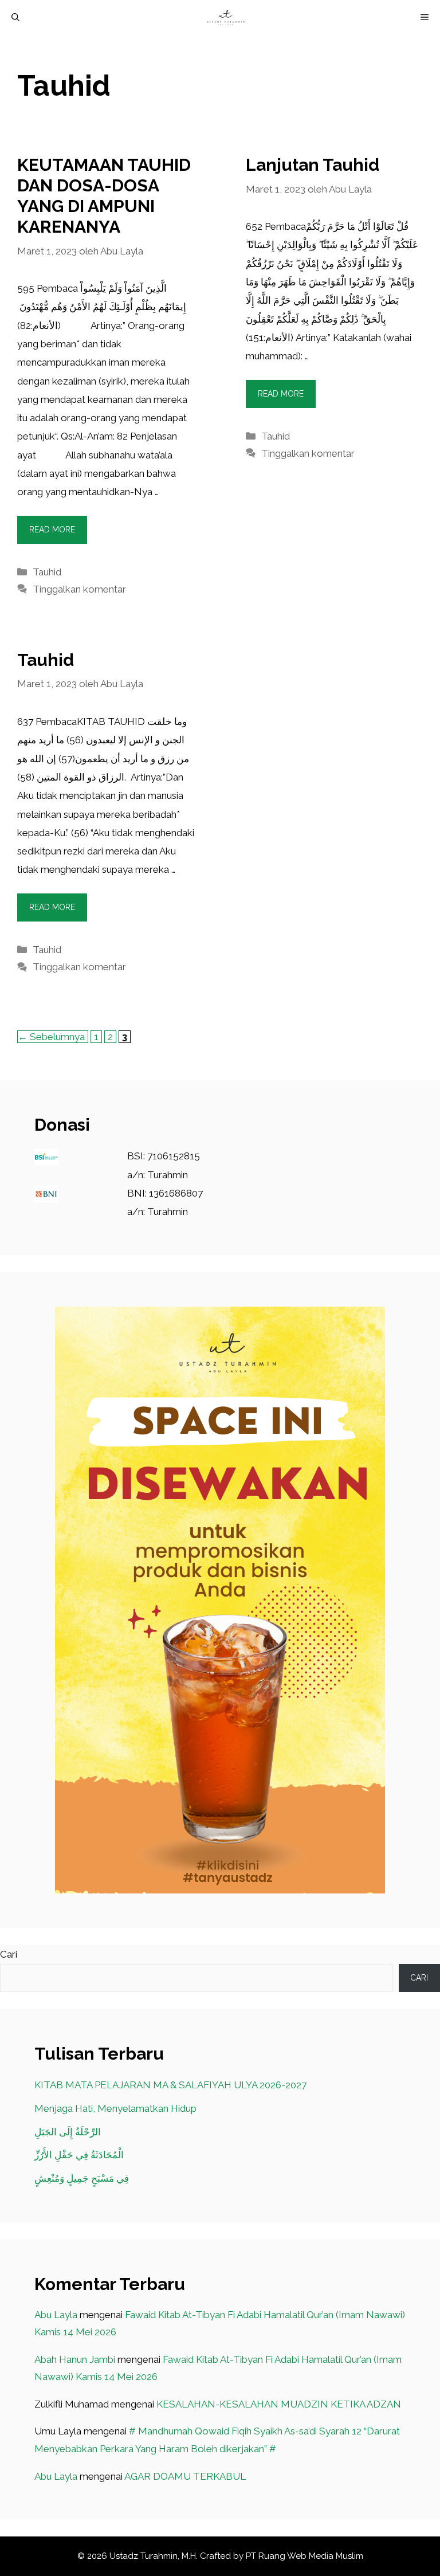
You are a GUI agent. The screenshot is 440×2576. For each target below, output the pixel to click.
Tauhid (47, 572)
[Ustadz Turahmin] (226, 17)
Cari (9, 1954)
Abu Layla (56, 2315)
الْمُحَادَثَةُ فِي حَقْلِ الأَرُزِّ (79, 2155)
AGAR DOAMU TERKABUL (185, 2476)
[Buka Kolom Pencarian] (15, 17)
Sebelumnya (51, 1037)
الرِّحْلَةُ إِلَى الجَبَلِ (68, 2132)
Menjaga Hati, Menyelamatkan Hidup (115, 2108)
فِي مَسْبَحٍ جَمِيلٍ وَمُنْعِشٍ (82, 2178)
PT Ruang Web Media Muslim (305, 2556)
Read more (52, 530)
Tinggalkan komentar (79, 589)
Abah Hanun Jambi (75, 2359)
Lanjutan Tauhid (313, 165)
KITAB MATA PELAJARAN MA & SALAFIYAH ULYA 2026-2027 (170, 2085)
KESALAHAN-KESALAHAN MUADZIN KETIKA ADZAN (279, 2404)
